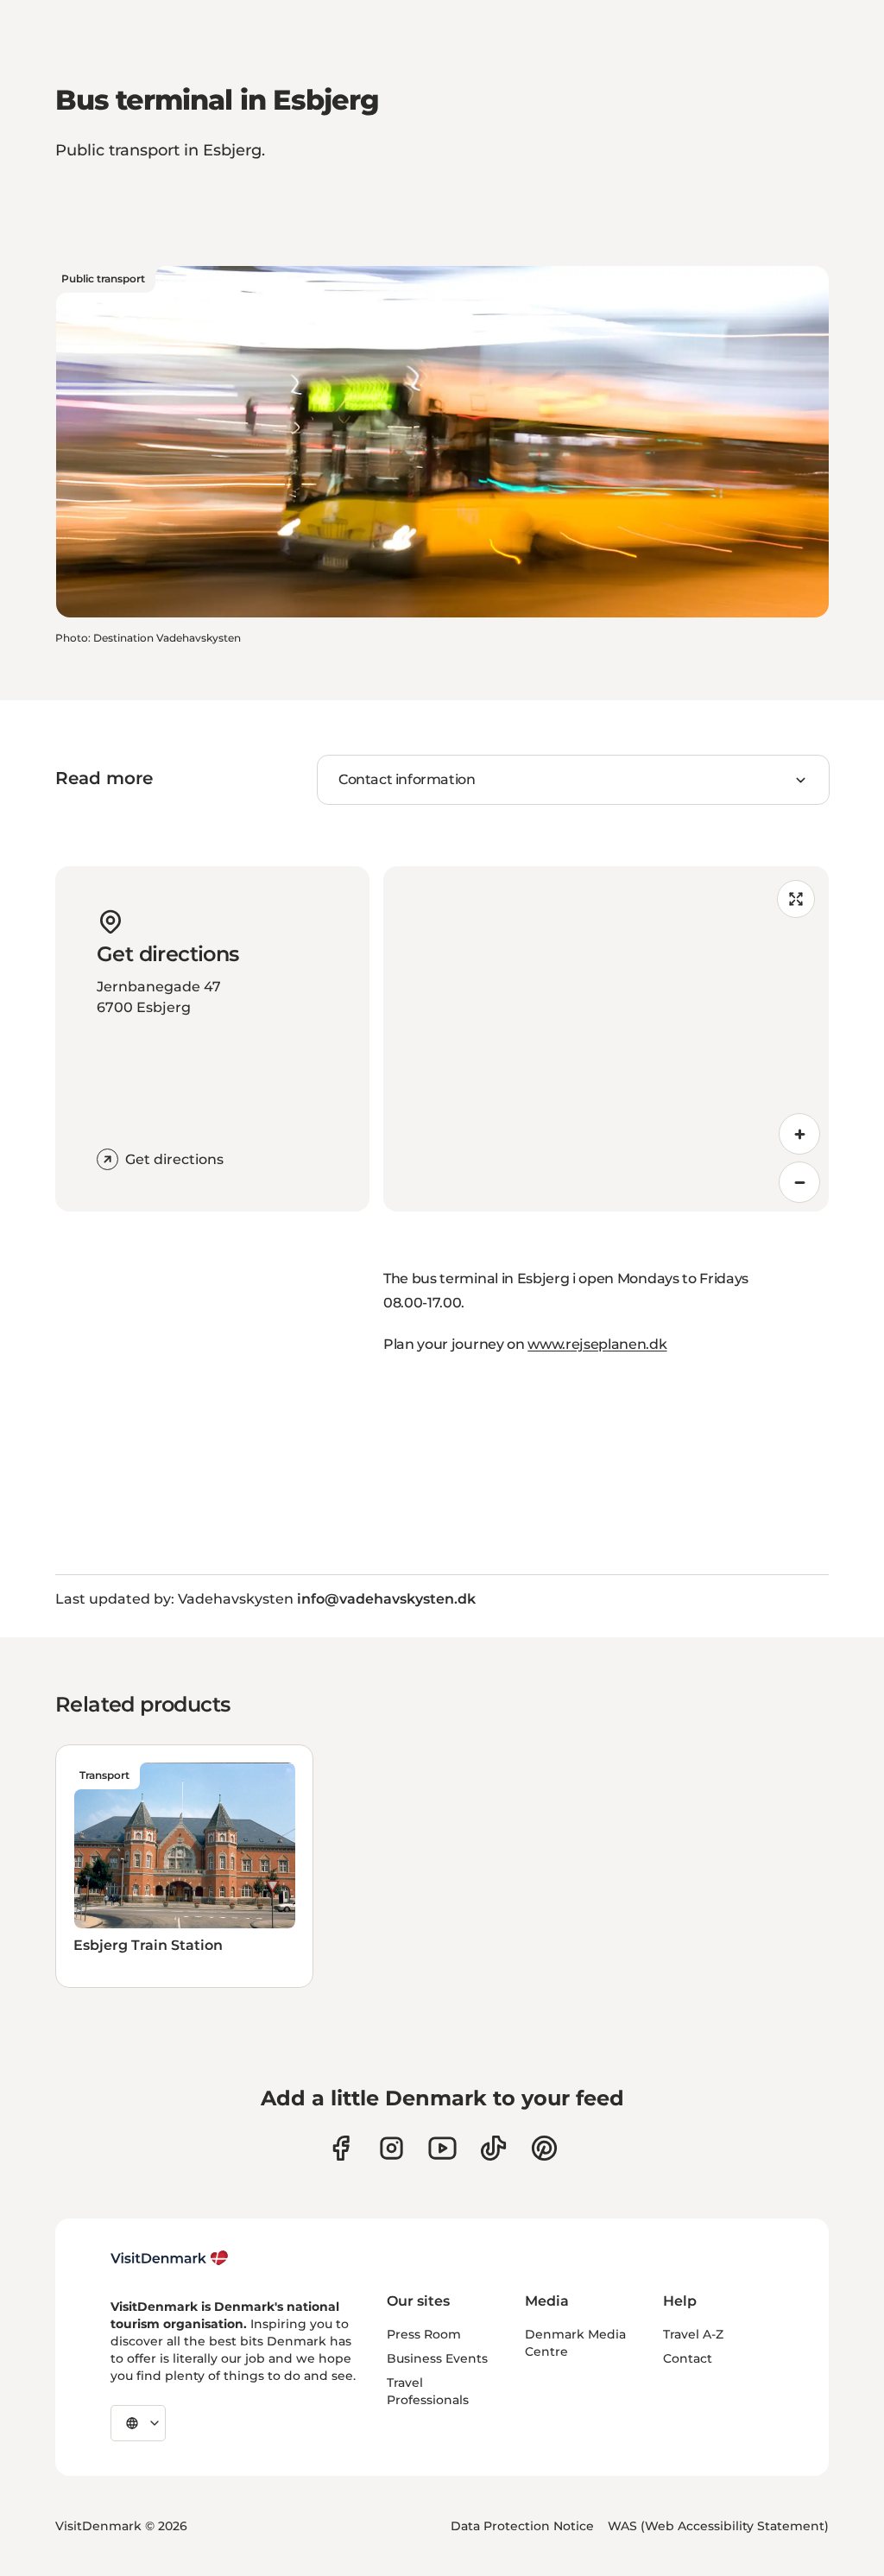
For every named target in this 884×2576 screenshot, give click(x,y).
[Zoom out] (799, 1182)
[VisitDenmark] (170, 2258)
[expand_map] (796, 899)
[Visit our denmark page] (341, 2148)
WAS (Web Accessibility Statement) (718, 2526)
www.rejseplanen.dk (597, 1344)
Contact (688, 2358)
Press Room (424, 2334)
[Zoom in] (799, 1134)
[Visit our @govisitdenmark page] (493, 2148)
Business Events (437, 2358)
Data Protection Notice (522, 2526)
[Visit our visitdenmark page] (442, 2148)
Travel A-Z (693, 2334)
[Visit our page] (391, 2148)
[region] (606, 1039)
